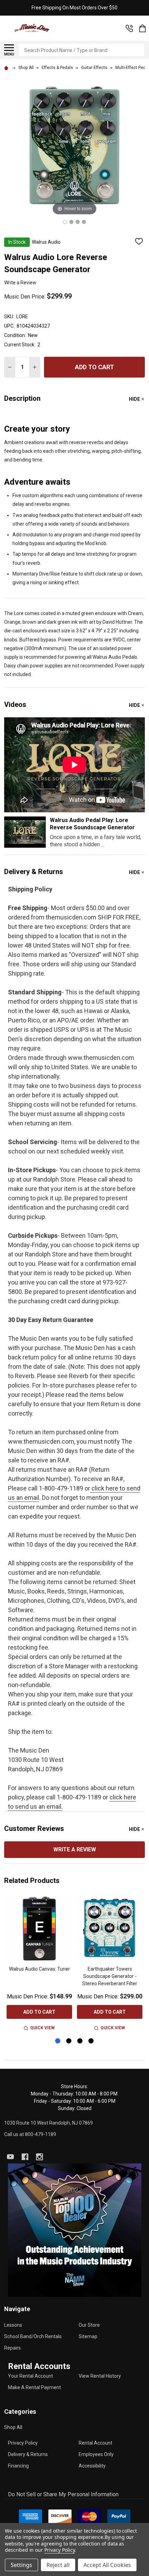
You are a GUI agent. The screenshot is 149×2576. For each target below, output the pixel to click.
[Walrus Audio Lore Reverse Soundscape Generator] (65, 222)
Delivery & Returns (28, 2454)
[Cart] (142, 28)
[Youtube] (10, 2157)
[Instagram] (40, 2157)
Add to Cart (94, 367)
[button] (75, 2230)
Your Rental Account (30, 2376)
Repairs (12, 2348)
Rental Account (95, 2443)
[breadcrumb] (7, 68)
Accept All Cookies (107, 2565)
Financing (18, 2466)
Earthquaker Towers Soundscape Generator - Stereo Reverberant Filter (110, 1976)
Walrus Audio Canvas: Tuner (40, 1969)
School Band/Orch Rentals (33, 2336)
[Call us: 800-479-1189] (129, 28)
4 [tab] (91, 2041)
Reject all (58, 2565)
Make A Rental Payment (34, 2387)
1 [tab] (58, 2041)
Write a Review (20, 283)
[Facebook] (25, 2157)
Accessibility (92, 2466)
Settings (21, 2565)
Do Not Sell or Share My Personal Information (63, 2494)
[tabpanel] (39, 1964)
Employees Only (96, 2454)
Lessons (13, 2325)
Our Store (89, 2325)
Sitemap (88, 2336)
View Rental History (100, 2376)
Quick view (42, 2028)
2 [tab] (69, 2041)
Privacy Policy (23, 2443)
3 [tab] (80, 2041)
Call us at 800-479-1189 (30, 2134)
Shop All (13, 2427)
